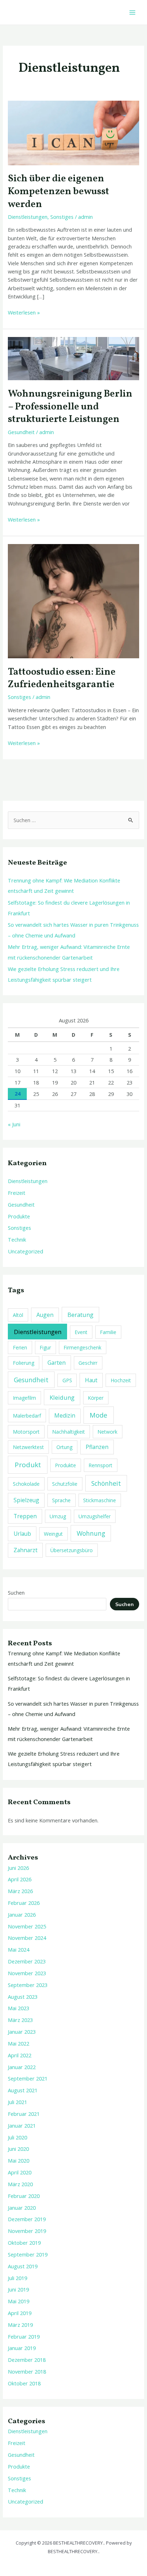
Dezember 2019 (27, 2219)
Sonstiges (62, 217)
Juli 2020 (17, 2137)
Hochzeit (121, 1380)
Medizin (65, 1415)
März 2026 (20, 1891)
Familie (108, 1332)
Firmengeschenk (82, 1347)
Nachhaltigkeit (69, 1432)
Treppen (25, 1516)
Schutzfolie (65, 1484)
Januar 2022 (22, 2067)
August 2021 (23, 2090)
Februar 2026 (24, 1903)
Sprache (61, 1500)
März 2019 (20, 2325)
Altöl (18, 1315)
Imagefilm (24, 1398)
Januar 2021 (22, 2125)
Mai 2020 (19, 2160)
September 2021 (28, 2078)
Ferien (20, 1347)
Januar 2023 (22, 2032)
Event (81, 1332)
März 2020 (20, 2184)
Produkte (19, 1216)
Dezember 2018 (27, 2360)
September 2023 (28, 1985)
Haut (91, 1380)
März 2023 (20, 2020)
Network (107, 1432)
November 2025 (27, 1926)
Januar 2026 (22, 1915)
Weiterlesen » (24, 312)
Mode (98, 1415)
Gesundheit (21, 432)
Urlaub (22, 1534)
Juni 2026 (18, 1868)
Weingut (53, 1534)
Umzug (58, 1516)
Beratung (80, 1315)
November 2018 (27, 2371)
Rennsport (100, 1465)
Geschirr (88, 1363)
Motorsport (26, 1432)
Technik (17, 1239)
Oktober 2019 (24, 2243)
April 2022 (20, 2055)
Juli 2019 (17, 2278)
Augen (45, 1315)
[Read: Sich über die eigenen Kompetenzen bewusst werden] (73, 132)
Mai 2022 (19, 2043)
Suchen (16, 1593)
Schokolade (26, 1484)
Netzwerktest (28, 1447)
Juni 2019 (18, 2289)
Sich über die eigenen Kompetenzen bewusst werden (59, 192)
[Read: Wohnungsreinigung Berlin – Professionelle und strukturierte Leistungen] (73, 358)
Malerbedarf (27, 1416)
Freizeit (17, 1193)
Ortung (64, 1447)
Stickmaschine (100, 1500)
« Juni (14, 1124)
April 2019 (20, 2313)
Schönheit (106, 1483)
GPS (67, 1380)
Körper (96, 1398)
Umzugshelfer (95, 1516)
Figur (45, 1347)
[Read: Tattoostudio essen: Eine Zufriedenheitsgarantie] (73, 600)
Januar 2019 (22, 2348)
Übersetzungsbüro (72, 1550)
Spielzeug (26, 1500)
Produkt (28, 1465)
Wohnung (91, 1533)
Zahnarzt (26, 1550)
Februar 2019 (24, 2336)
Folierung (24, 1363)
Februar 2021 (24, 2114)
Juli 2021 (17, 2102)
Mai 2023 (19, 2008)
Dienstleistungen (28, 217)
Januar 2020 (22, 2208)
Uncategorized (26, 1251)
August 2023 (23, 1997)
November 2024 (27, 1938)
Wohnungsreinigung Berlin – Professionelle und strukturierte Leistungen (70, 407)
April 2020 (20, 2172)
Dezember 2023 (27, 1961)
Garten (57, 1363)
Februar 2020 (24, 2196)
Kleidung (62, 1397)
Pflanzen (97, 1447)
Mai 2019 (19, 2301)
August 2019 (23, 2266)
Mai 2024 (19, 1949)
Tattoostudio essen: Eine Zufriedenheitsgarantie (62, 679)
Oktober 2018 (24, 2383)
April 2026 (20, 1879)
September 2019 (28, 2254)
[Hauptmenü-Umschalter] (132, 12)
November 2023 (27, 1973)
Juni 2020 (18, 2149)
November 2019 (27, 2231)
